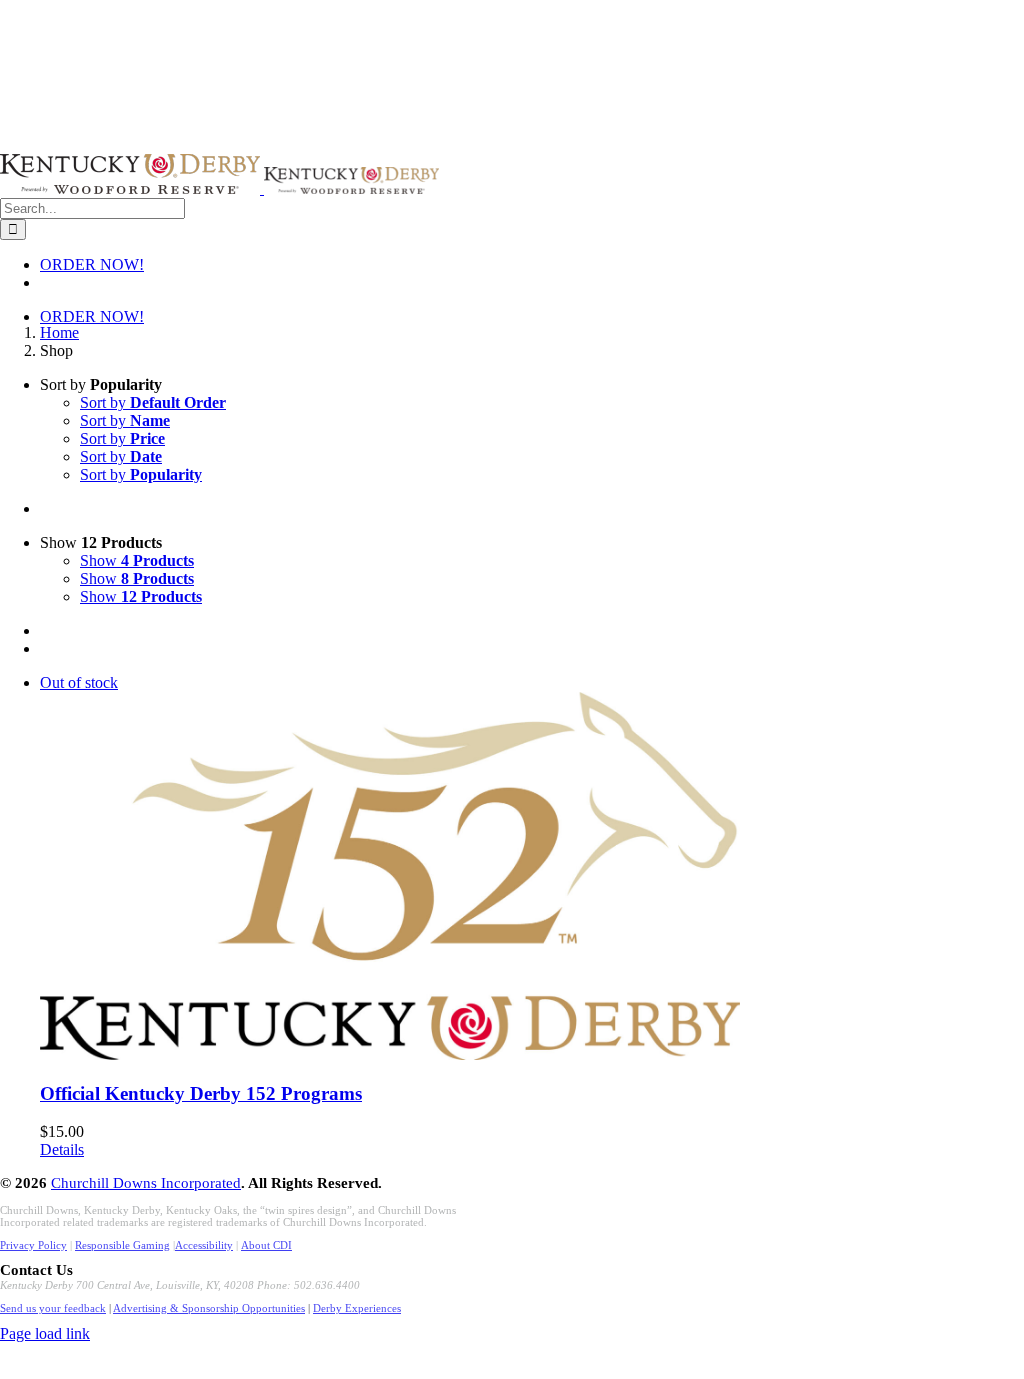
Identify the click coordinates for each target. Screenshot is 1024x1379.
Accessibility (204, 1245)
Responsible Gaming (122, 1245)
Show (137, 560)
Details (62, 1149)
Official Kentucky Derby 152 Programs (201, 1093)
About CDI (266, 1245)
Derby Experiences (357, 1308)
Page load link (45, 1333)
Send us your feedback (53, 1308)
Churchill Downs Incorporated (146, 1183)
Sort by (153, 402)
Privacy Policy (33, 1245)
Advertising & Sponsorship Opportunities (209, 1308)
